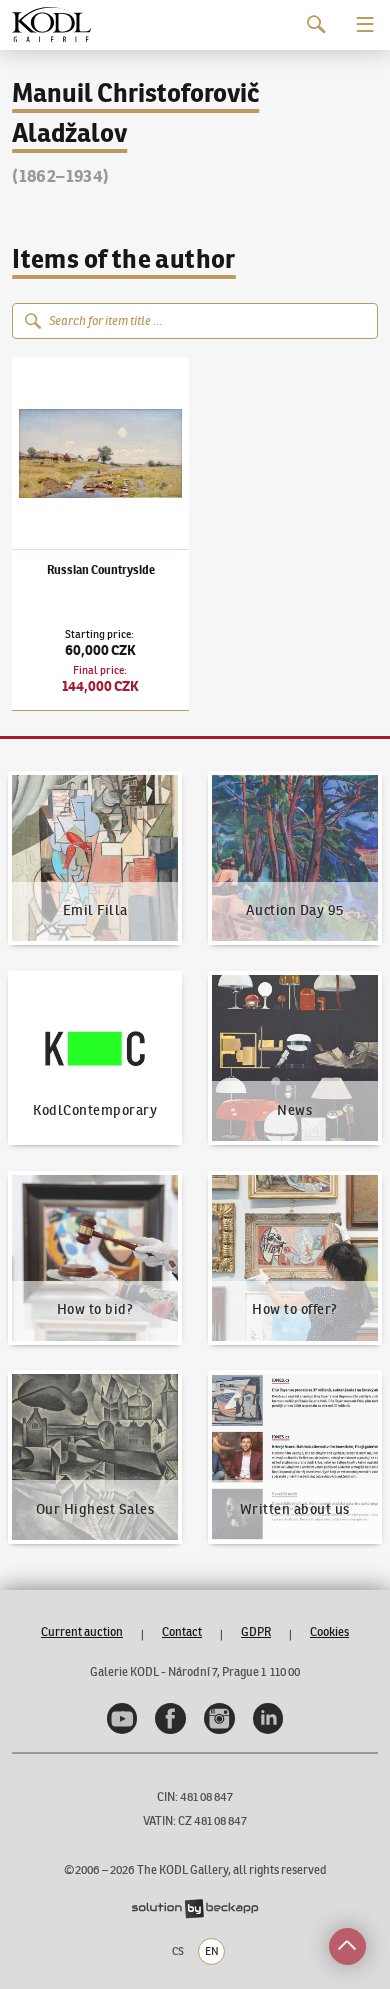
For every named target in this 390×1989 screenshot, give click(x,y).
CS (178, 1951)
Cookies (329, 1631)
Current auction (82, 1631)
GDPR (256, 1631)
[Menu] (365, 24)
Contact (182, 1631)
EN (212, 1951)
